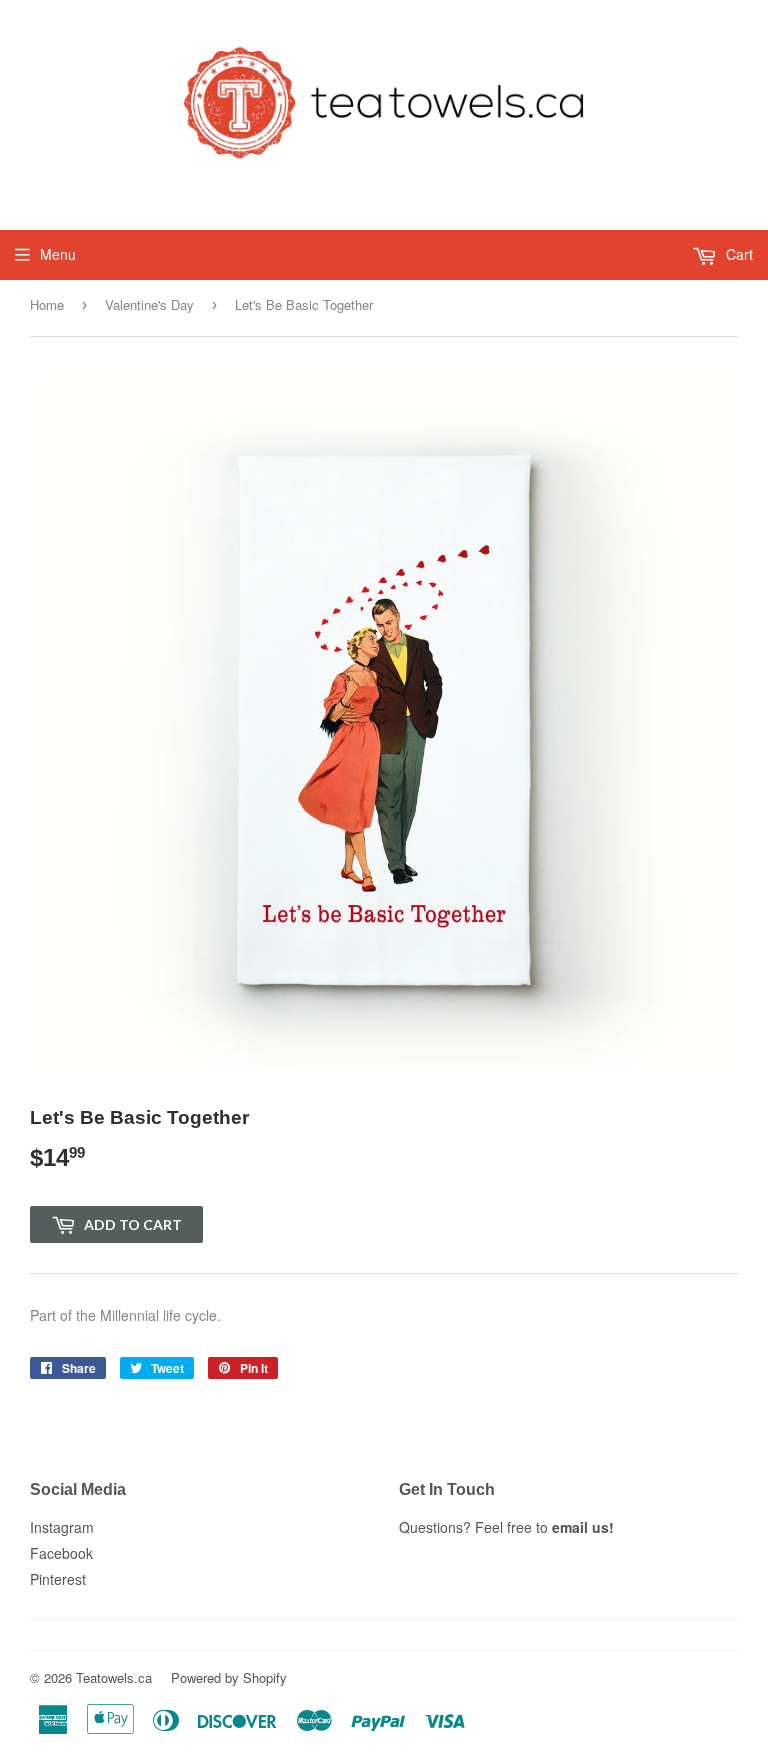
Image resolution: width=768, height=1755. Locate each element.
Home (47, 304)
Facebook (61, 1553)
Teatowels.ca (114, 1677)
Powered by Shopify (229, 1677)
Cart (737, 254)
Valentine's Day (149, 304)
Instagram (62, 1527)
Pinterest (58, 1579)
